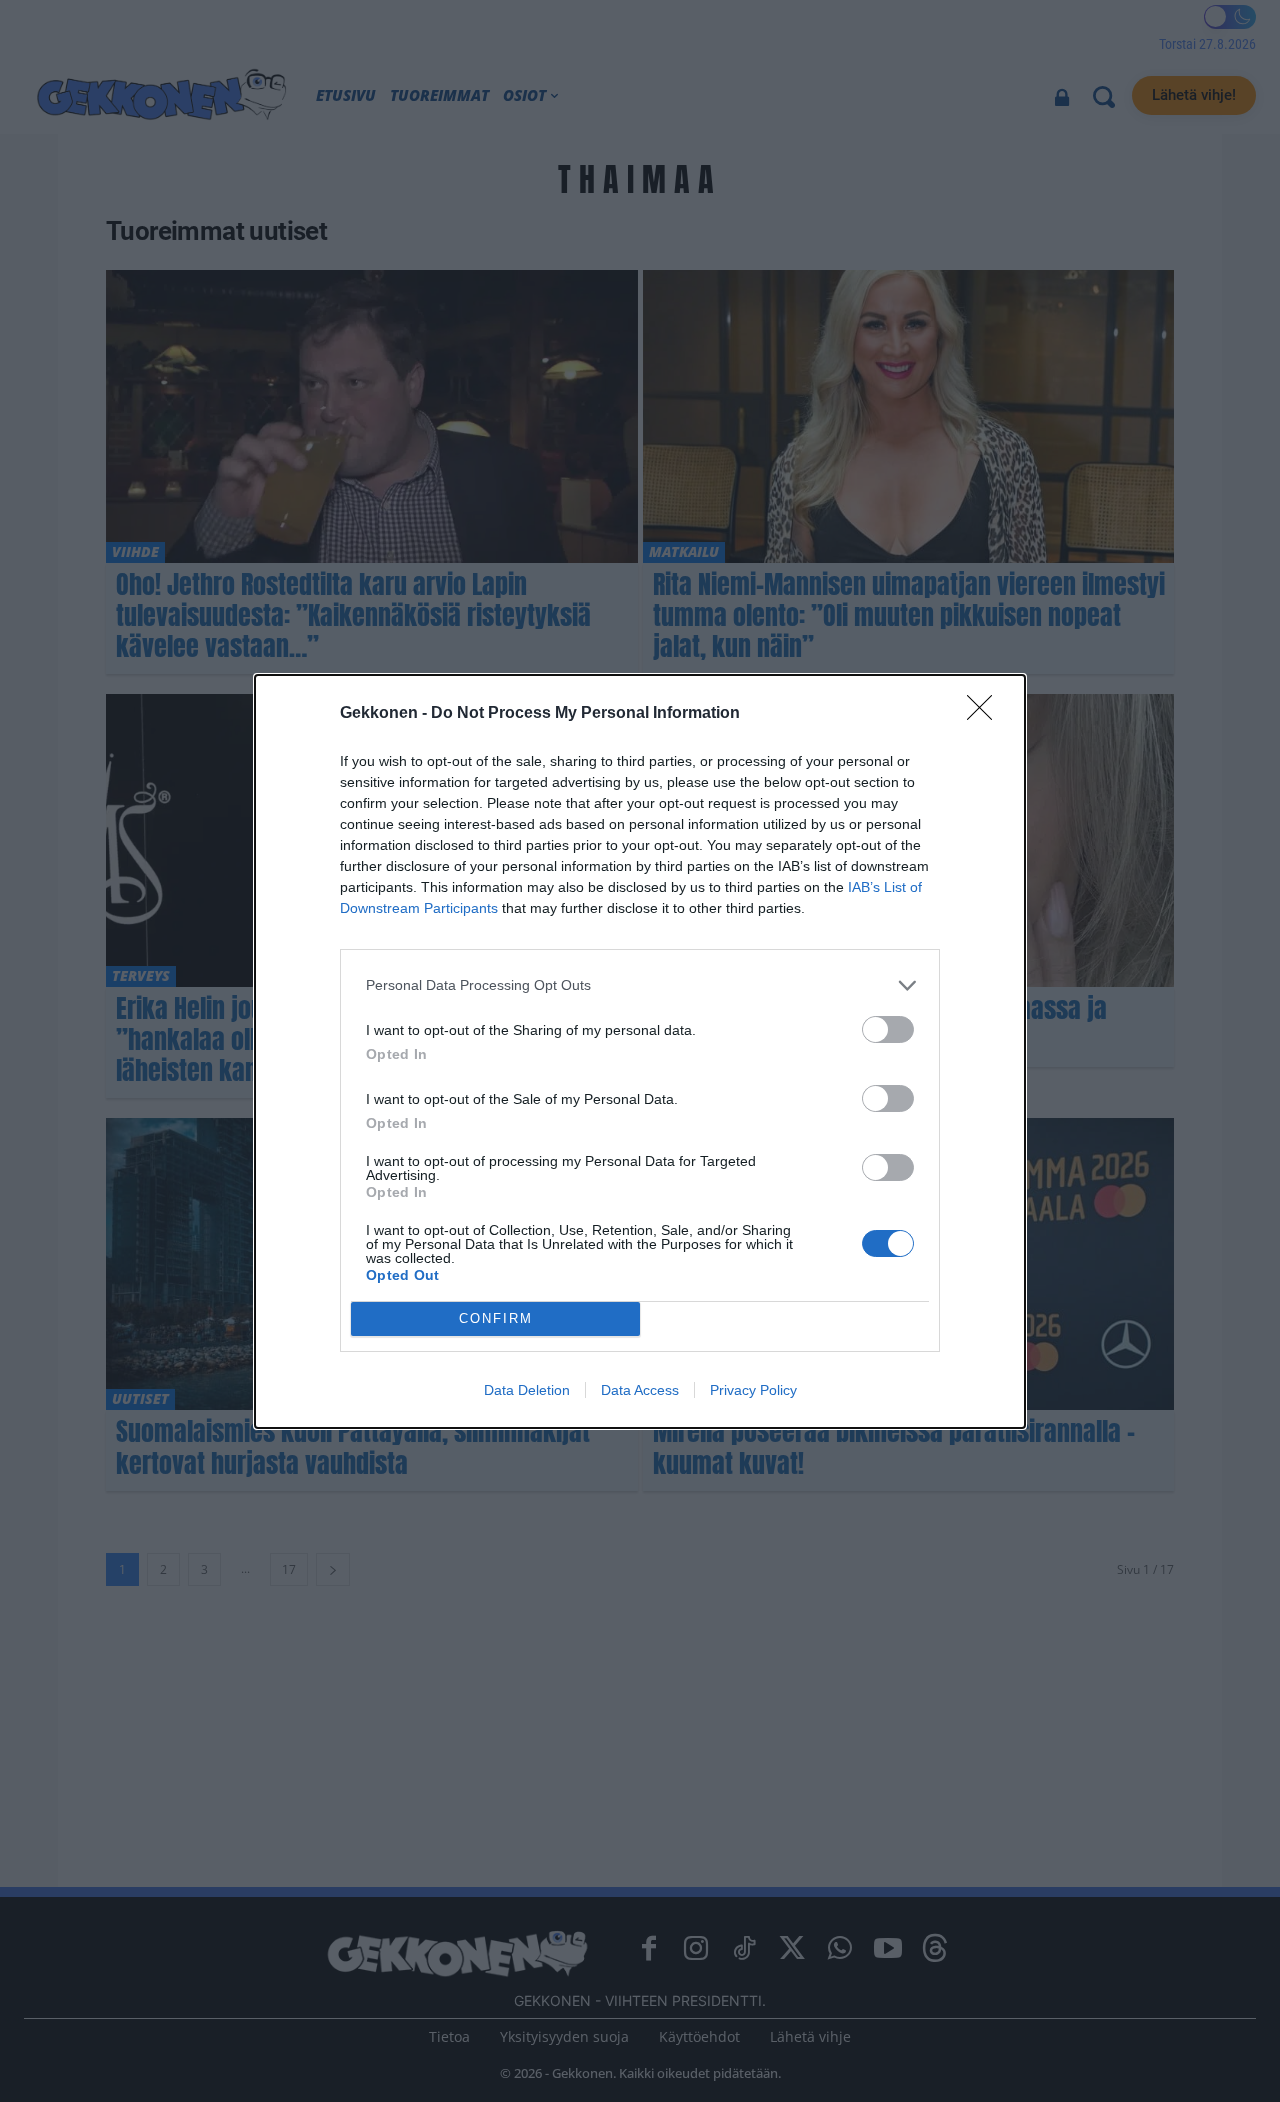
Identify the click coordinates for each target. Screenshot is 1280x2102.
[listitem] (640, 985)
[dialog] (640, 1051)
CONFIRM (496, 1318)
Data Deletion (527, 1390)
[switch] (888, 1029)
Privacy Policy (753, 1390)
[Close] (986, 714)
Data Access (640, 1390)
